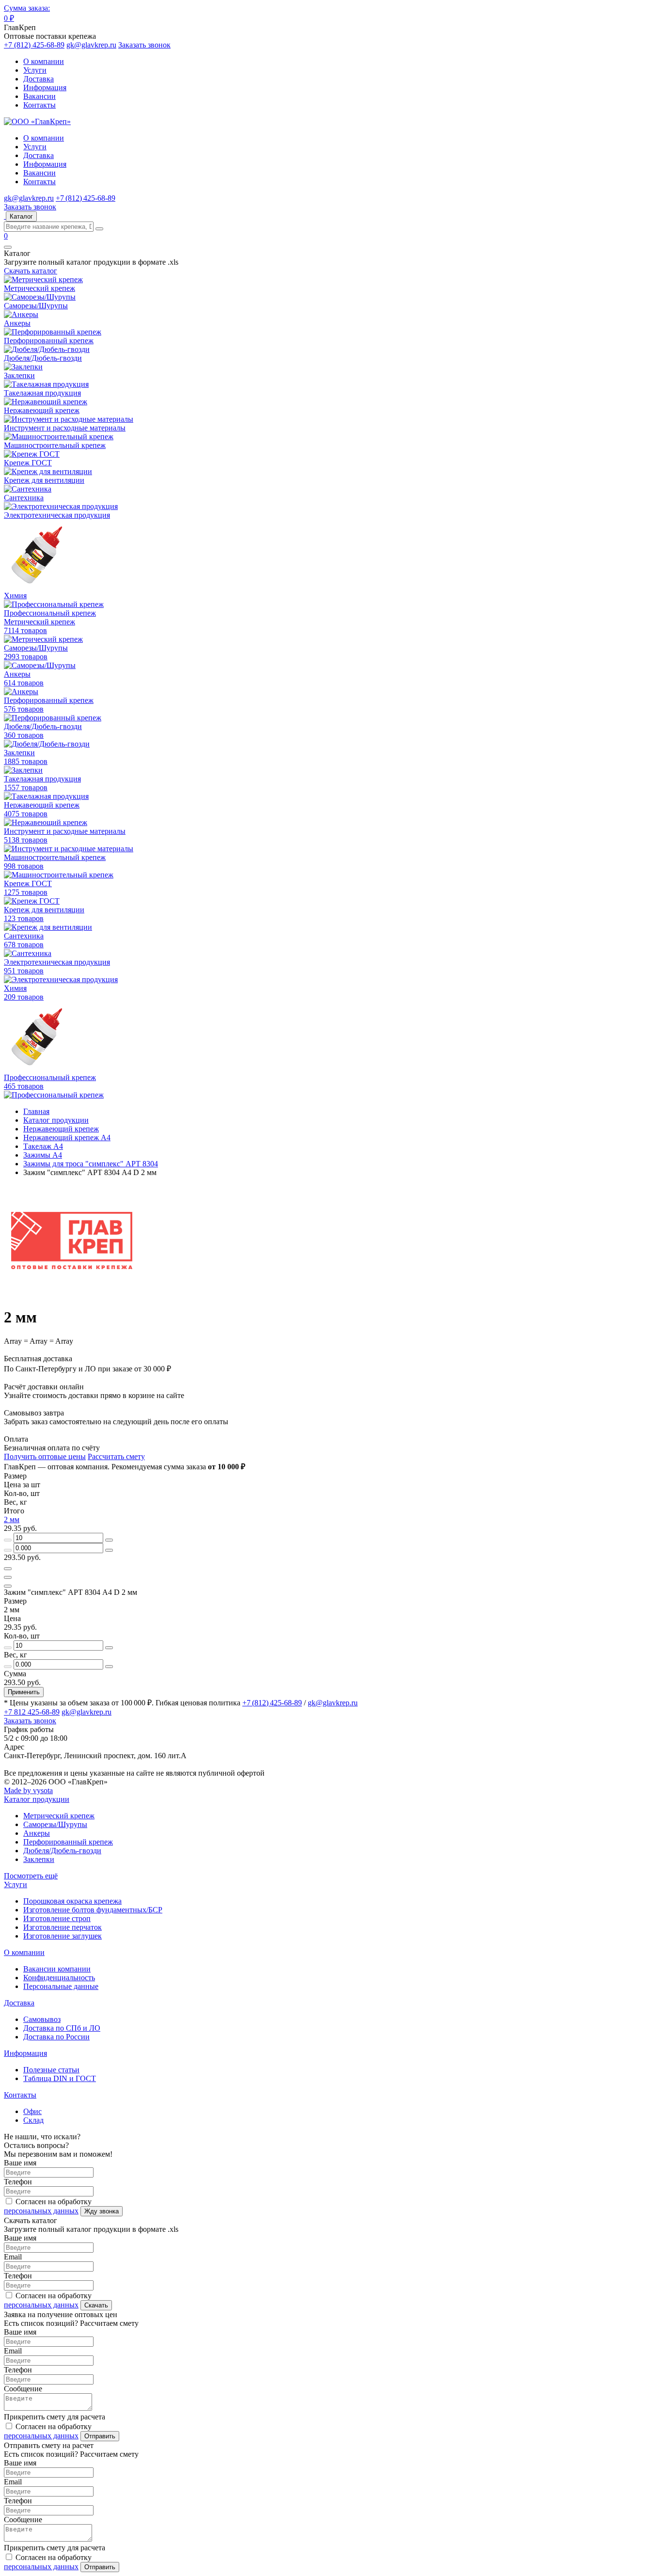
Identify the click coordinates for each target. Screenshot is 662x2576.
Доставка (39, 79)
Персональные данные (61, 1986)
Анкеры (37, 1833)
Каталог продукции (37, 1799)
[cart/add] (8, 1569)
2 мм (12, 1519)
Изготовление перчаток (63, 1927)
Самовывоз (42, 2019)
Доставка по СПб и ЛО (62, 2028)
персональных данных (41, 2211)
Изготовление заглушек (63, 1936)
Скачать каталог (31, 271)
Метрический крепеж (59, 1816)
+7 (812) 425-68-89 (34, 45)
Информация (45, 87)
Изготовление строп (57, 1918)
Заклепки (39, 1859)
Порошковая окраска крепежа (72, 1901)
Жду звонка (102, 2211)
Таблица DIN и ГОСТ (60, 2078)
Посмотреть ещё (31, 1876)
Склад (33, 2120)
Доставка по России (56, 2037)
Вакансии (39, 96)
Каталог (21, 216)
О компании (44, 61)
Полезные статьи (51, 2070)
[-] (8, 1540)
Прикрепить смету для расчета (55, 2417)
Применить (24, 1692)
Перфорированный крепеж (68, 1842)
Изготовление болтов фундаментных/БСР (93, 1910)
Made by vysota (28, 1790)
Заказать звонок (144, 45)
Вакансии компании (57, 1969)
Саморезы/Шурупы (55, 1824)
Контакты (39, 105)
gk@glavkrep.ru (91, 45)
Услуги (35, 70)
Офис (32, 2111)
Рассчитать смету (116, 1456)
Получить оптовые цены (45, 1456)
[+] (109, 1540)
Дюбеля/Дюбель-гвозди (62, 1851)
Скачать (96, 2305)
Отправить (100, 2436)
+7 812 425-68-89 (32, 1712)
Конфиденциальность (59, 1978)
